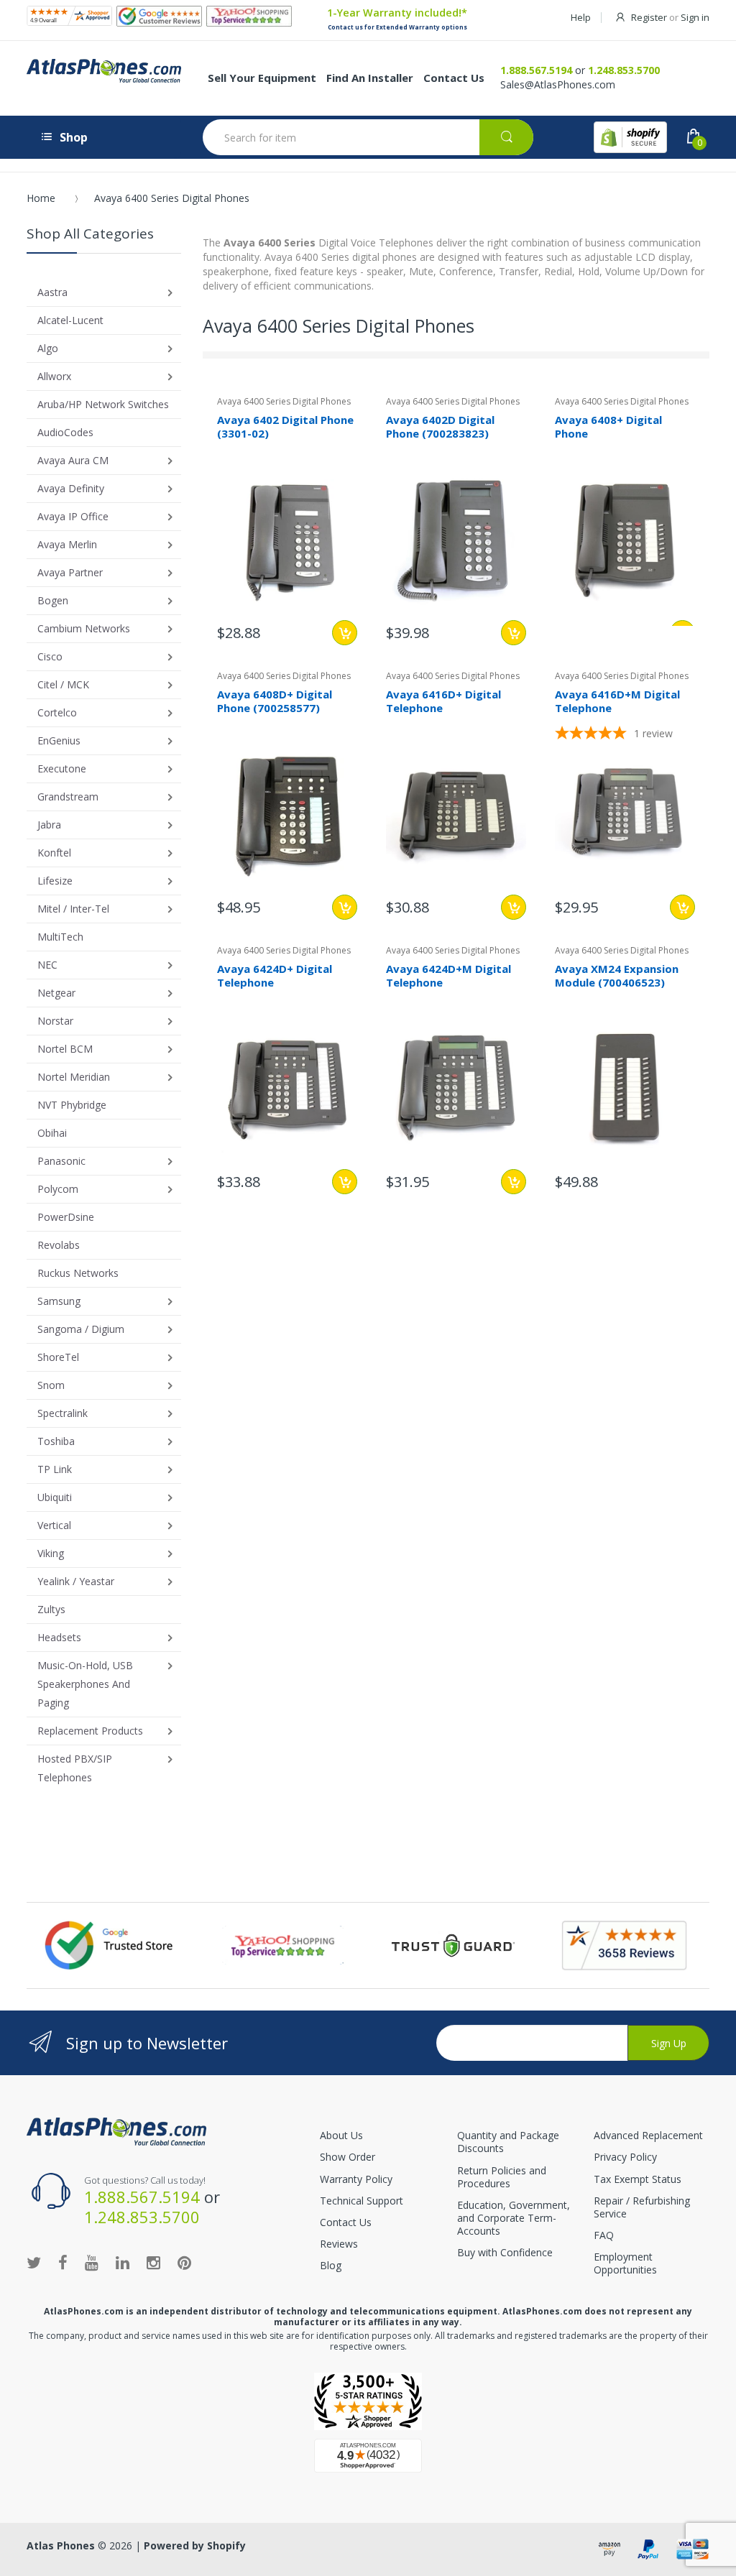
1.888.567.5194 (536, 70)
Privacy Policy (625, 2157)
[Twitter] (34, 2262)
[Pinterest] (184, 2262)
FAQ (604, 2235)
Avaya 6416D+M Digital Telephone (617, 701)
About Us (341, 2135)
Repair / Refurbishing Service (642, 2207)
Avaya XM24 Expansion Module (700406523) (617, 975)
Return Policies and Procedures (502, 2177)
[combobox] (368, 137)
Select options (345, 633)
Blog (331, 2265)
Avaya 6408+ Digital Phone (608, 426)
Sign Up (669, 2043)
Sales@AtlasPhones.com (558, 84)
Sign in (695, 17)
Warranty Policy (356, 2179)
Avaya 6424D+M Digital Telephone (448, 975)
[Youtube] (92, 2262)
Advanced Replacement (648, 2135)
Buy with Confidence (505, 2252)
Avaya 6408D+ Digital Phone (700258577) (275, 701)
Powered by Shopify (195, 2545)
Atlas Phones (61, 2545)
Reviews (339, 2244)
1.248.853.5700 (624, 70)
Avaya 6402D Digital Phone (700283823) (440, 426)
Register (649, 17)
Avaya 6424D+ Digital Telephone (275, 975)
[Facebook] (63, 2262)
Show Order (348, 2157)
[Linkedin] (123, 2262)
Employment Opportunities (625, 2263)
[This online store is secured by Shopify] (630, 137)
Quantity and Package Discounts (508, 2142)
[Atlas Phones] (116, 2130)
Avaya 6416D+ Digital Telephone (443, 701)
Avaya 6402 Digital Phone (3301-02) (285, 426)
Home (41, 198)
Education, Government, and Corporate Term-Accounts (514, 2218)
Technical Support (362, 2201)
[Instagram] (153, 2262)
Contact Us (346, 2222)
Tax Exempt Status (638, 2179)
